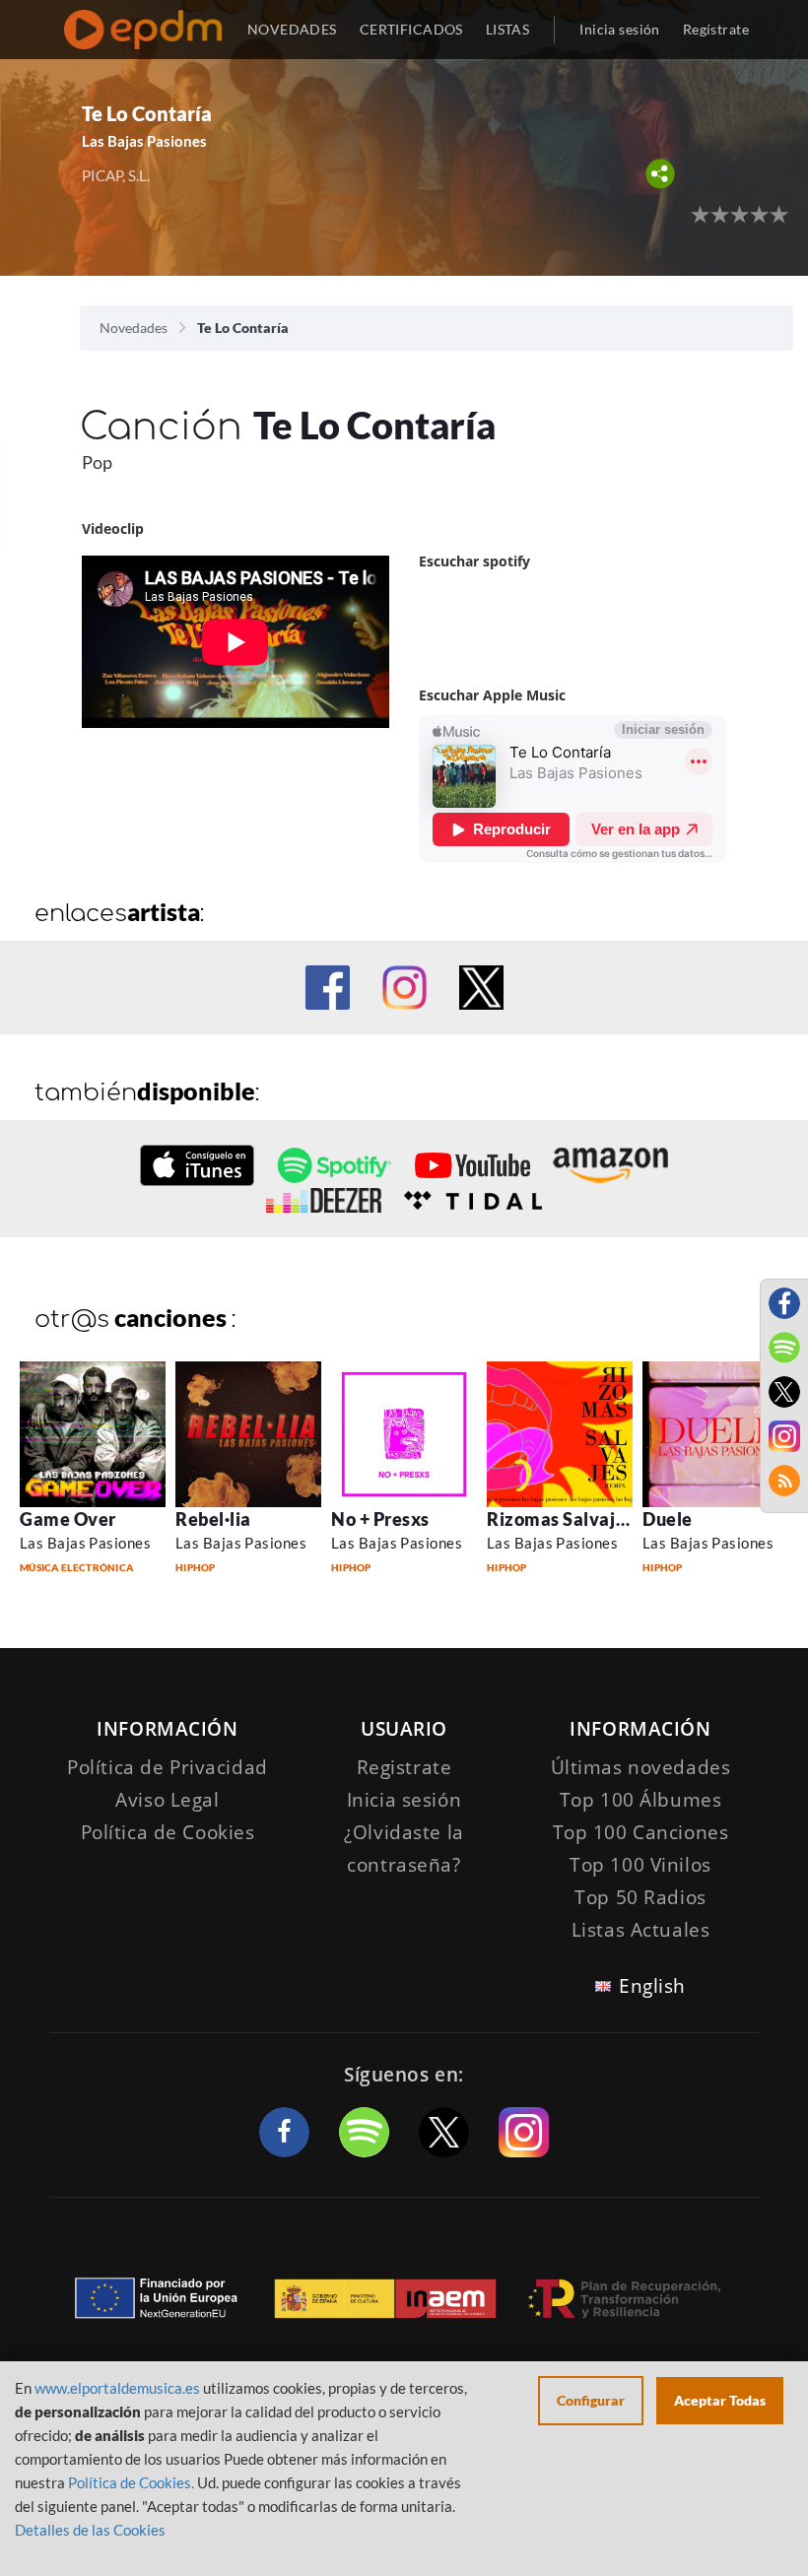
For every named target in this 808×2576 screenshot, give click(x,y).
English (652, 1986)
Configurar (591, 2400)
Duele (668, 1519)
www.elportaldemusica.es (117, 2388)
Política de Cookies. (131, 2482)
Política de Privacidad (168, 1767)
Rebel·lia (213, 1519)
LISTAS (508, 29)
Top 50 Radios (640, 1897)
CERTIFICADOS (411, 29)
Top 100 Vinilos (640, 1865)
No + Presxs (380, 1519)
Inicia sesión (619, 29)
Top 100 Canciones (641, 1832)
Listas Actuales (641, 1930)
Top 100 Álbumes (641, 1800)
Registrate (404, 1767)
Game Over (68, 1519)
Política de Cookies (168, 1832)
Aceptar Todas (720, 2400)
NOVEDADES (292, 29)
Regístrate (716, 29)
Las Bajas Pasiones (85, 1543)
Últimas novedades (641, 1767)
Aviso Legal (167, 1800)
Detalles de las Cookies (90, 2530)
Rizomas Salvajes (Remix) (595, 1519)
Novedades (134, 328)
